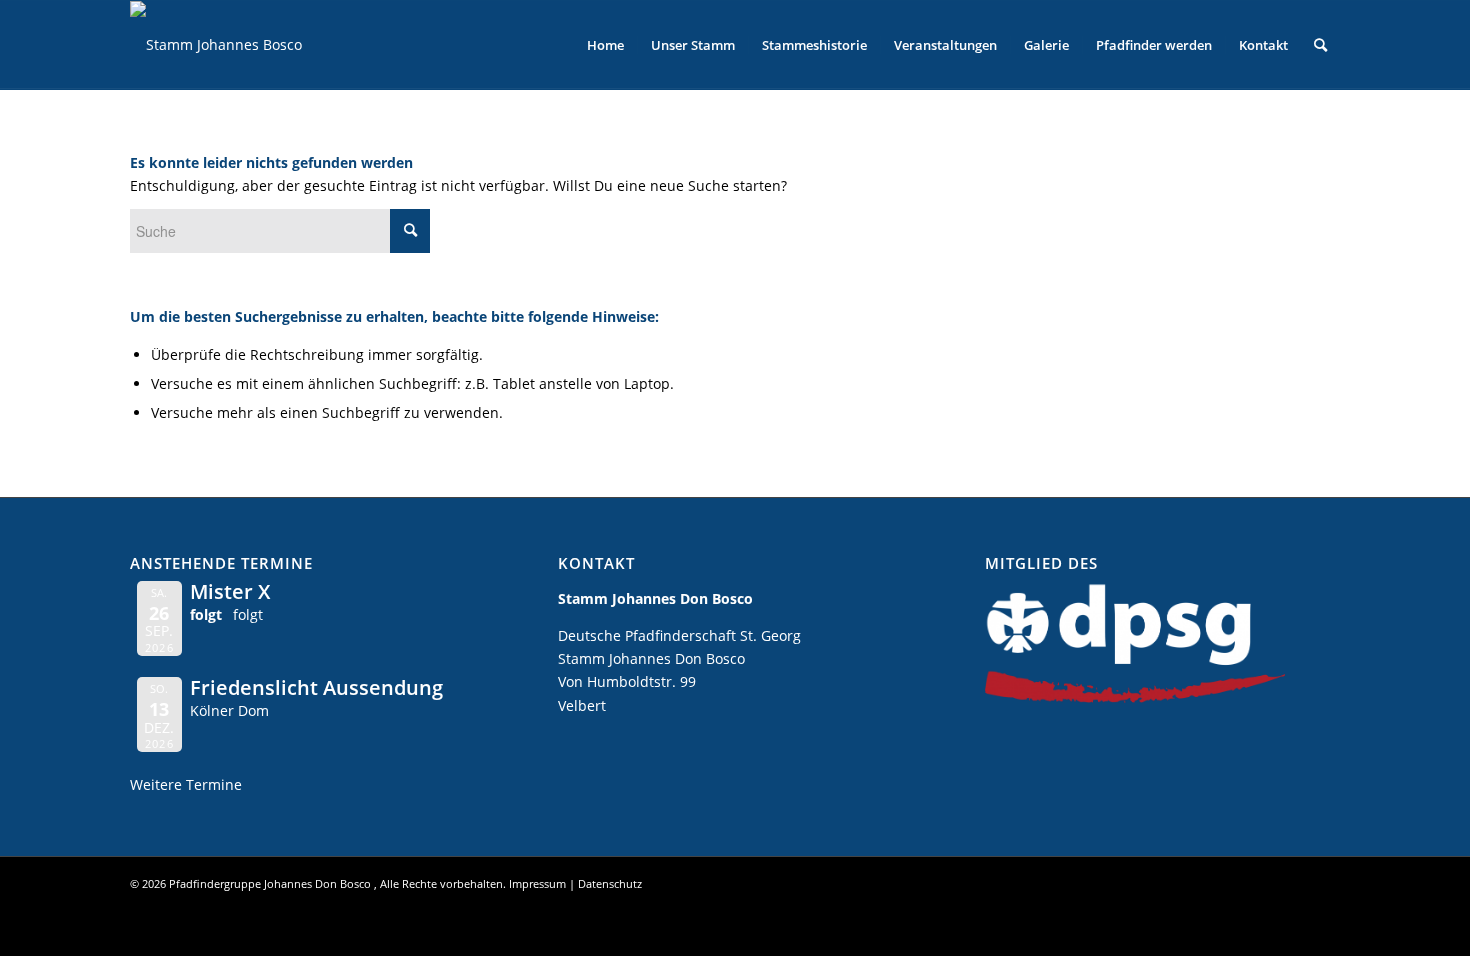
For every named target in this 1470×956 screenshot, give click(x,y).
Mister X (230, 591)
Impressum (537, 883)
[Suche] (1320, 45)
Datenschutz (610, 883)
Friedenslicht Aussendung (316, 687)
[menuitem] (605, 45)
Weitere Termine (186, 784)
